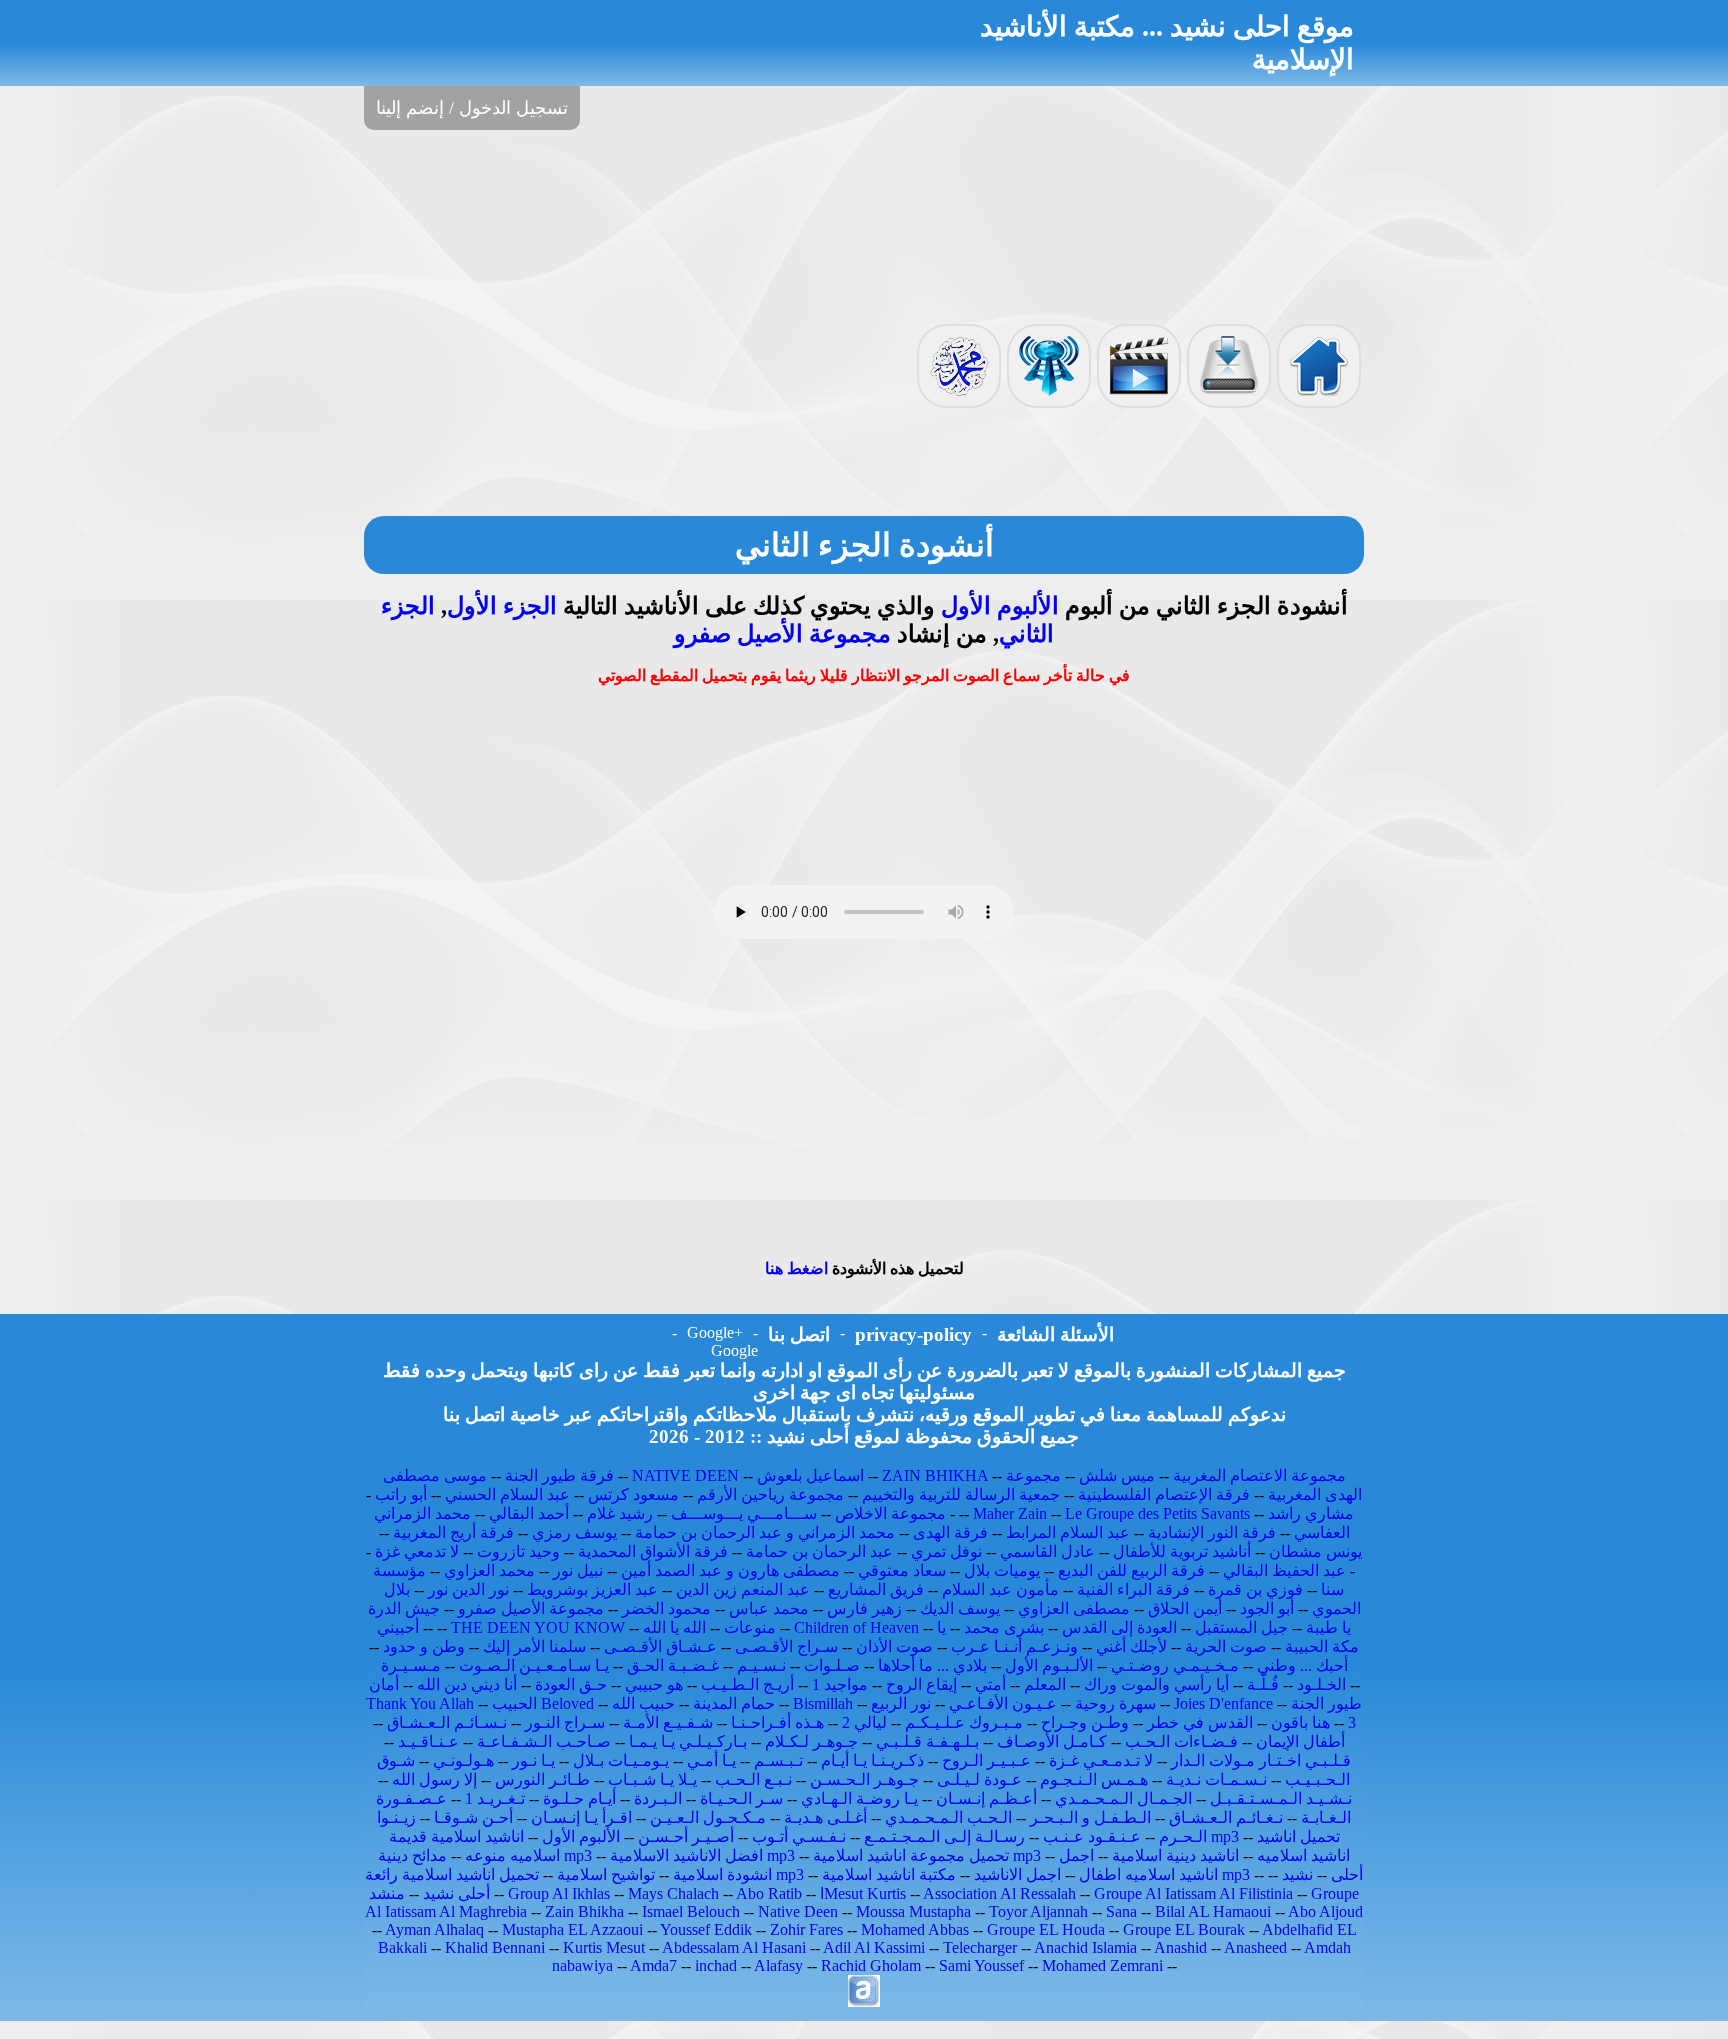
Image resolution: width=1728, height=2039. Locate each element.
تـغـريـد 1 (495, 1798)
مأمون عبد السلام (1000, 1589)
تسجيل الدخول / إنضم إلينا (472, 108)
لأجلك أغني (1131, 1646)
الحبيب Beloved (543, 1703)
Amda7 (653, 1965)
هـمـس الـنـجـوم (1094, 1779)
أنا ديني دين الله (467, 1684)
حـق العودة (571, 1684)
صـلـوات (832, 1665)
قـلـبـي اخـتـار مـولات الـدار (1261, 1760)
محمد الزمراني (422, 1513)
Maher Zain (1010, 1513)
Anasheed (1255, 1947)
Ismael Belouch (691, 1911)
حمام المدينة (734, 1703)
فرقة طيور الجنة (559, 1475)
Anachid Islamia (1085, 1947)
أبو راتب (401, 1494)
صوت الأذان (894, 1646)
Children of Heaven (856, 1627)
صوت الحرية (1226, 1646)
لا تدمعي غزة (417, 1551)
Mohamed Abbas (915, 1929)
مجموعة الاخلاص (890, 1513)
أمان (384, 1684)
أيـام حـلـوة (579, 1798)
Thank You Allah (420, 1703)
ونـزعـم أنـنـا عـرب (1014, 1646)
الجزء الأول (502, 606)
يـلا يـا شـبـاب (652, 1779)
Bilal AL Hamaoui (1213, 1911)
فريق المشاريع (876, 1589)
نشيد (1297, 1874)
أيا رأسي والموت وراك (1156, 1684)
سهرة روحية (1115, 1703)
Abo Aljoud (1325, 1911)
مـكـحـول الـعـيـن (708, 1817)
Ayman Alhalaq (434, 1929)
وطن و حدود (424, 1646)
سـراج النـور (565, 1722)
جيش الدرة (404, 1608)
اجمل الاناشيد (1017, 1874)
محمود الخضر (666, 1608)
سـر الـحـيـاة (741, 1798)
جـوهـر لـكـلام (811, 1741)
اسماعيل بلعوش (810, 1475)
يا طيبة (1328, 1627)
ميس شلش (1117, 1475)
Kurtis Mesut (604, 1947)
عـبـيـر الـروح (986, 1760)
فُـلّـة (1263, 1684)
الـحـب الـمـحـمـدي (948, 1817)
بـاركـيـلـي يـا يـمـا (688, 1741)
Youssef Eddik (706, 1929)
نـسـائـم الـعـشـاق (447, 1722)
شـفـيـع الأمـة (668, 1722)
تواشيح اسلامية (606, 1874)
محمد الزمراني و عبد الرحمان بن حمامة (765, 1532)
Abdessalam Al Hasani (734, 1947)
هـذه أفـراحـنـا (777, 1722)
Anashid (1180, 1947)
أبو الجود (1267, 1608)
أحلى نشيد (456, 1893)
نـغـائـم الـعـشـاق (1226, 1817)
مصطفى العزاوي (1074, 1608)
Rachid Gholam (871, 1965)
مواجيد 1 (840, 1684)
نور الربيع (901, 1703)
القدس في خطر (1200, 1722)
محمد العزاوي (489, 1570)
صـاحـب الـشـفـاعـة (544, 1741)
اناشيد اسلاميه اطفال (1148, 1874)
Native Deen (798, 1911)
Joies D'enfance (1223, 1703)
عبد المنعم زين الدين (743, 1589)
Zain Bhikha (584, 1911)
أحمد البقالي (529, 1513)
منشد (387, 1893)
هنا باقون (1300, 1722)
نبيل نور (578, 1570)
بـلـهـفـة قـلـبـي (927, 1741)
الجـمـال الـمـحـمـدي (1123, 1798)
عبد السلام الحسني (507, 1494)
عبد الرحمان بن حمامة (819, 1551)
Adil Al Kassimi (874, 1947)
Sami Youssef (981, 1965)
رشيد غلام (620, 1513)
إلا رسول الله (434, 1779)
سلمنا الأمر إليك (534, 1646)
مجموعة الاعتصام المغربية (1259, 1475)
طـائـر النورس (542, 1779)
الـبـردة (658, 1798)
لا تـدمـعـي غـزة (1101, 1760)
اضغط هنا (796, 1268)
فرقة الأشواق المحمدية (653, 1551)
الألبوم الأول (1000, 606)
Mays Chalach (673, 1893)
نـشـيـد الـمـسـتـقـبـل (1281, 1798)
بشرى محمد (1004, 1627)
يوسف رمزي (574, 1532)
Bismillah (823, 1703)
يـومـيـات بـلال (621, 1760)
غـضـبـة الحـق (673, 1665)
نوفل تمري (946, 1551)
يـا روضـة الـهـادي (859, 1798)
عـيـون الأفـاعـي (1003, 1703)
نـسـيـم (761, 1665)
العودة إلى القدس (1119, 1627)
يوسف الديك (960, 1608)
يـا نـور (533, 1760)
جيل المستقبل (1241, 1627)
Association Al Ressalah (999, 1893)
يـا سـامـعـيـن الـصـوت (534, 1665)
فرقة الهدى (950, 1532)
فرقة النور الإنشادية (1212, 1532)
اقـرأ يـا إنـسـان (581, 1817)
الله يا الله (674, 1627)
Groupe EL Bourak (1184, 1929)
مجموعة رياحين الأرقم (770, 1494)
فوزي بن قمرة (1255, 1589)
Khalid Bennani (495, 1947)
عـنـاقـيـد (428, 1741)
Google (734, 1350)
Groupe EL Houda (1046, 1929)
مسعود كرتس (633, 1494)
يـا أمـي (711, 1760)
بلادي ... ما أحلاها (932, 1665)
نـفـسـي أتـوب (799, 1836)
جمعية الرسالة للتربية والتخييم (961, 1494)
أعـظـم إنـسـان (986, 1798)
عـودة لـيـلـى (979, 1779)
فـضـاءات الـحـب (1181, 1741)
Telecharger (980, 1947)
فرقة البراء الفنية (1133, 1589)
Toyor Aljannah (1038, 1911)
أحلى (1347, 1874)
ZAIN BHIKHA (935, 1475)
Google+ (715, 1332)
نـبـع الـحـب (753, 1779)
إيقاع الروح (921, 1684)
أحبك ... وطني (1302, 1665)
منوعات (750, 1627)
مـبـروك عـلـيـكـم (964, 1722)
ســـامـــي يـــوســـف (744, 1513)
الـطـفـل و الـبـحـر (1090, 1817)
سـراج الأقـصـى (786, 1646)
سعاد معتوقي (902, 1570)
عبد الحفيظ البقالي (1284, 1570)
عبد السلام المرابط (1068, 1532)
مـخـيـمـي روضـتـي (1175, 1665)
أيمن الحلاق (1185, 1608)
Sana (1121, 1911)
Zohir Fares (806, 1929)
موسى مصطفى (435, 1475)
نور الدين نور (468, 1589)
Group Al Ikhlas (559, 1893)
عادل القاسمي (1047, 1551)
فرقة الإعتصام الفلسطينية (1164, 1494)
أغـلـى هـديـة (825, 1817)
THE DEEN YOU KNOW (538, 1627)
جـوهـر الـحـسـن (864, 1779)
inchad (716, 1965)
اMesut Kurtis (863, 1893)
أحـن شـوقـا (473, 1817)
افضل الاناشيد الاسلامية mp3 (702, 1855)
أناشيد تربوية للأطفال (1182, 1551)
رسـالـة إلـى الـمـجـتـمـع (944, 1836)
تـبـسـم (778, 1760)
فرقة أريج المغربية (453, 1532)
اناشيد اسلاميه (1303, 1855)
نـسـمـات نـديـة (1216, 1779)
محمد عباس (769, 1608)
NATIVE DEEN (685, 1475)
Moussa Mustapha (913, 1911)
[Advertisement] (864, 225)
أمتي (990, 1684)
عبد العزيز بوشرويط (592, 1589)
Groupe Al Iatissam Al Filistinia (1193, 1893)
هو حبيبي (654, 1684)
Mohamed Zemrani (1102, 1965)
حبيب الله (643, 1703)
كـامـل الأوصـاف (1052, 1741)
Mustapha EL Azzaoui (572, 1929)
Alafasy (778, 1965)
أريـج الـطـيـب (747, 1684)
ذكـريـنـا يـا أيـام (872, 1760)
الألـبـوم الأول (1049, 1665)
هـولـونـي (463, 1760)
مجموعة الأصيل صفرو (782, 634)
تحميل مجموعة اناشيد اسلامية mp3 (927, 1855)
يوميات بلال (1002, 1570)
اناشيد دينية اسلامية (1175, 1855)
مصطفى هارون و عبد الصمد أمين (730, 1570)
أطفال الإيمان (1300, 1741)
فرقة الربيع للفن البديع (1131, 1570)
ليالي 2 (864, 1722)
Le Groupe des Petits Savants (1159, 1513)
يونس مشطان (1315, 1551)
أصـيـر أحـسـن (686, 1836)
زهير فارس (864, 1608)
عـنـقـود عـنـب (1092, 1836)
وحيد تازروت (518, 1551)
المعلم (1045, 1684)
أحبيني (398, 1627)
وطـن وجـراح (1085, 1722)
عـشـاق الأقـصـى (660, 1646)
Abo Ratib (769, 1893)
